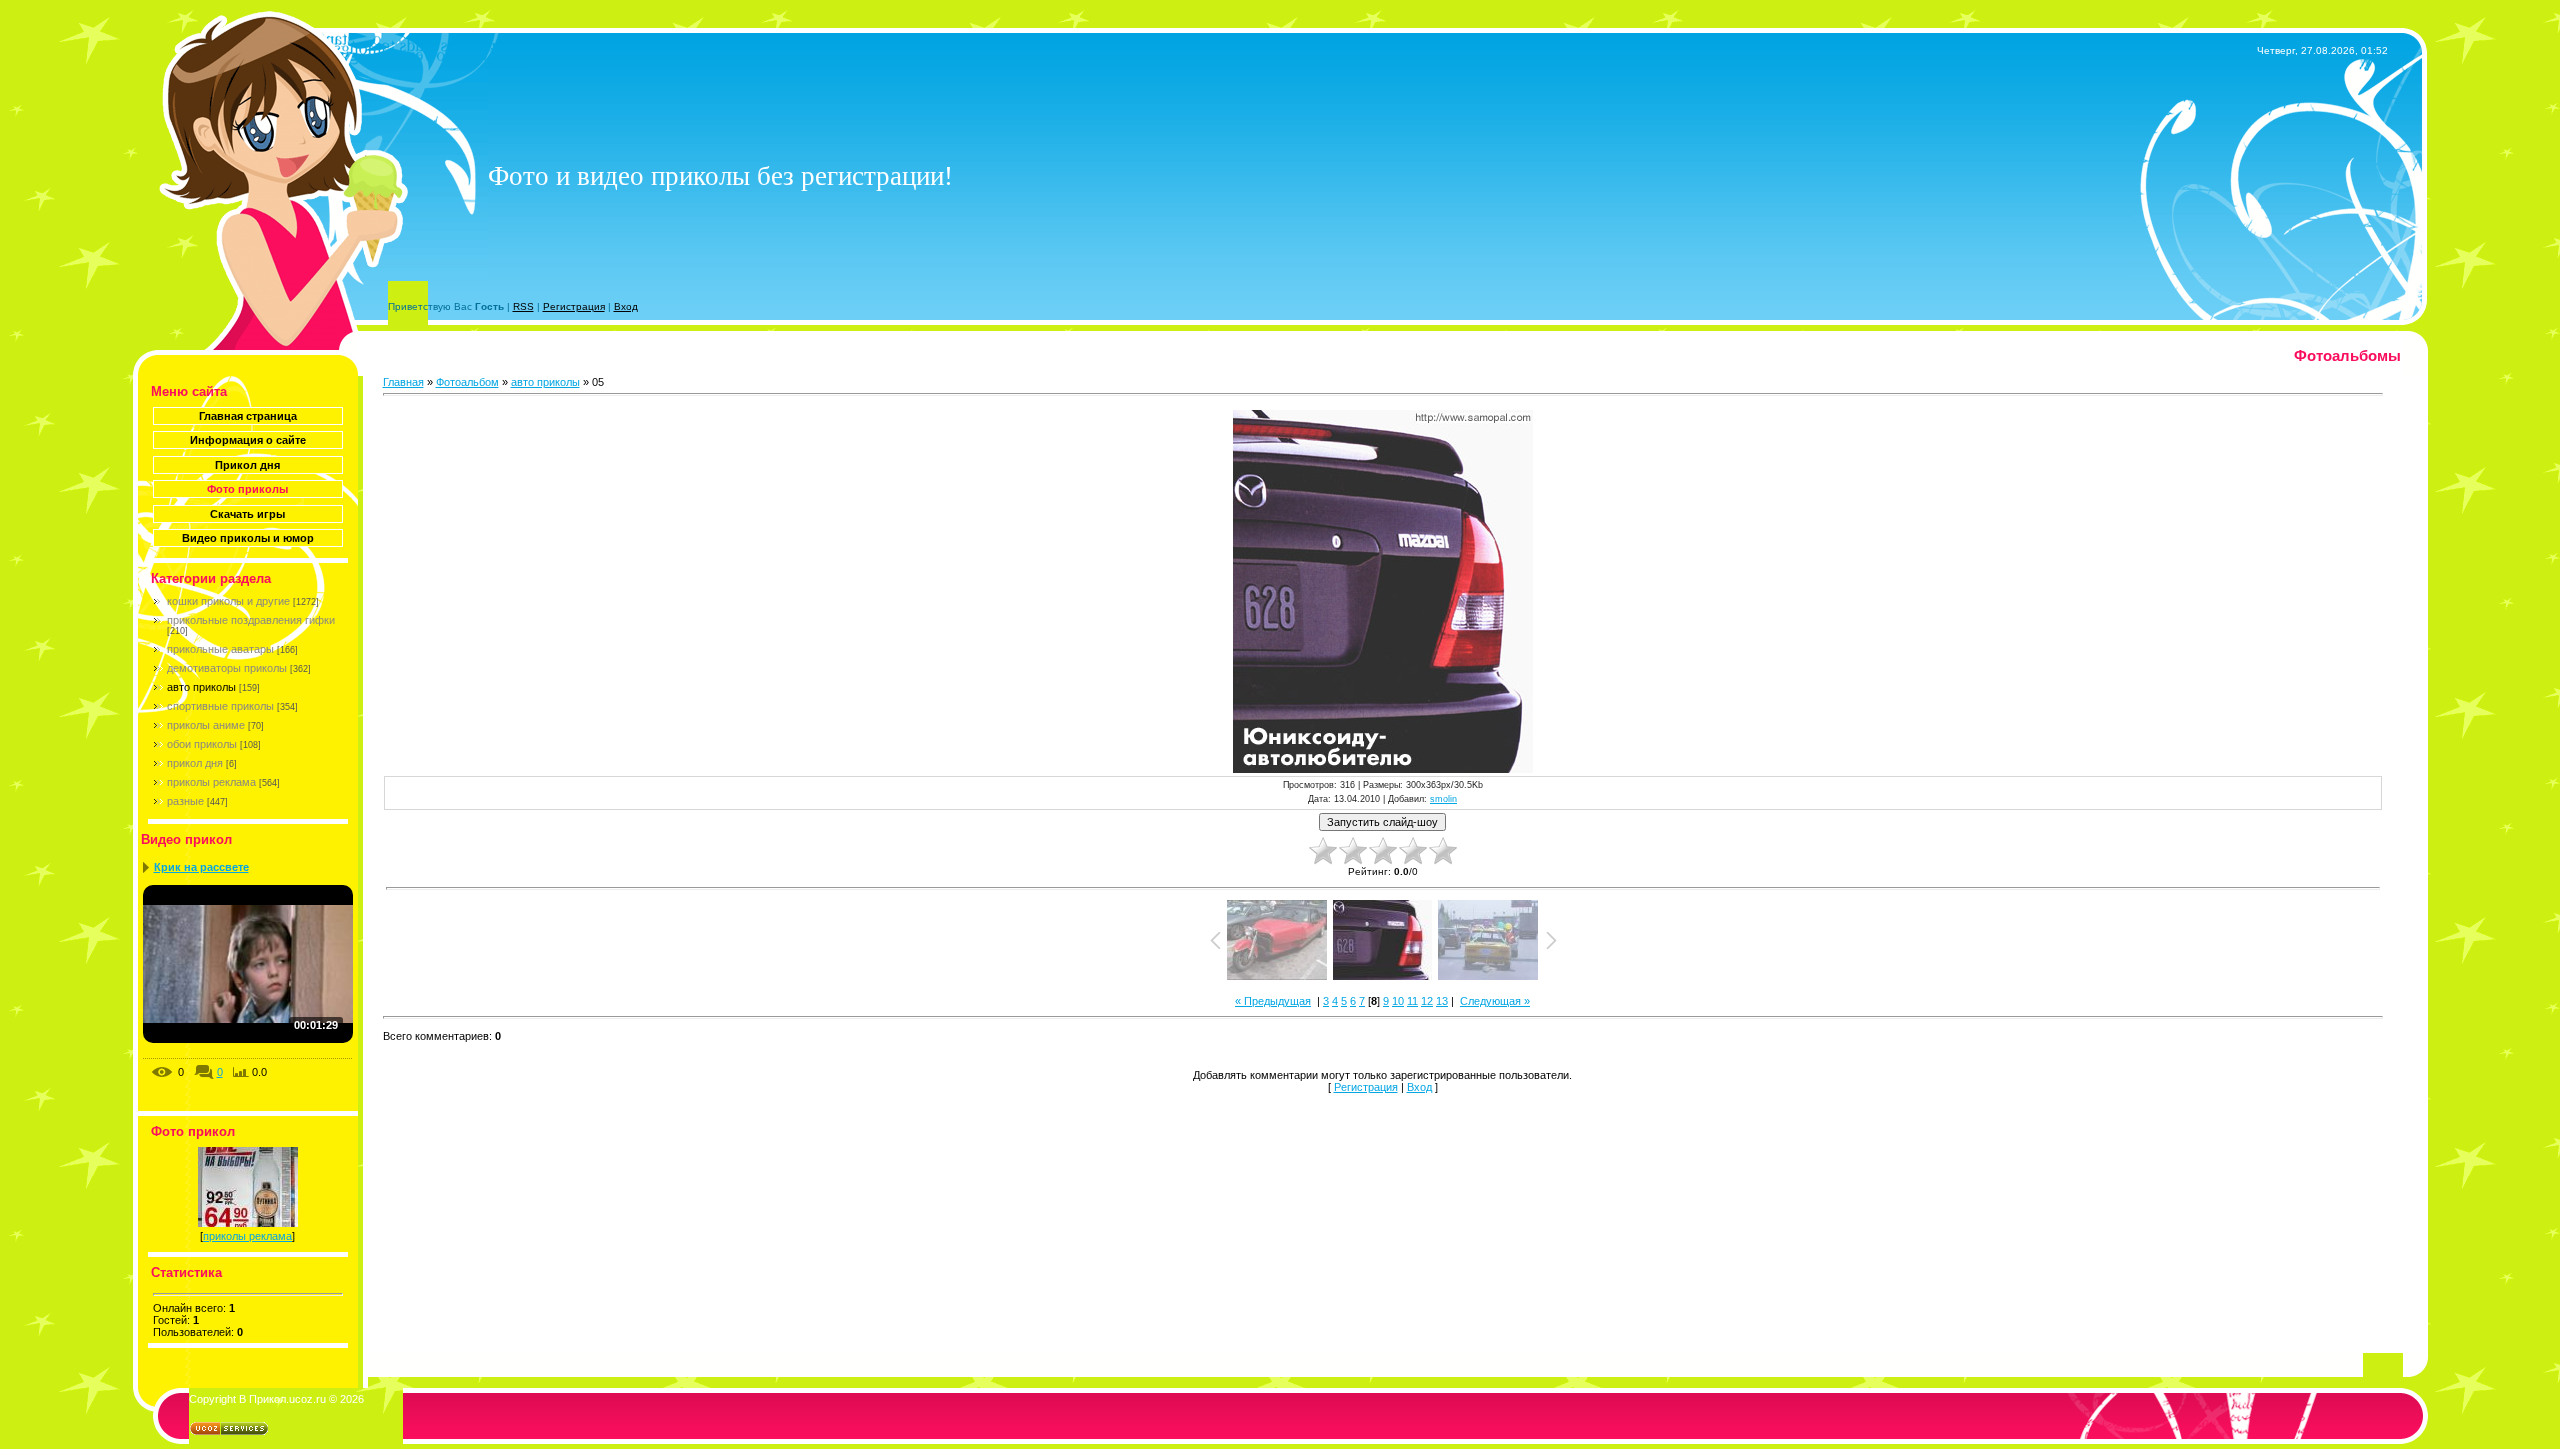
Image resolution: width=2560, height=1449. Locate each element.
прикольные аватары (220, 649)
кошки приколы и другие (228, 601)
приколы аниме (206, 725)
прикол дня (195, 763)
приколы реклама (211, 782)
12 (1427, 1001)
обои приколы (202, 744)
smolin (1443, 799)
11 (1412, 1001)
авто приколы (201, 687)
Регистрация (574, 306)
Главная (403, 382)
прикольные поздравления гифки (251, 620)
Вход (626, 306)
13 (1442, 1001)
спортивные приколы (220, 706)
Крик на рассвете (201, 867)
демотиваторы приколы (227, 668)
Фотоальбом (467, 382)
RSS (523, 306)
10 (1398, 1001)
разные (185, 801)
